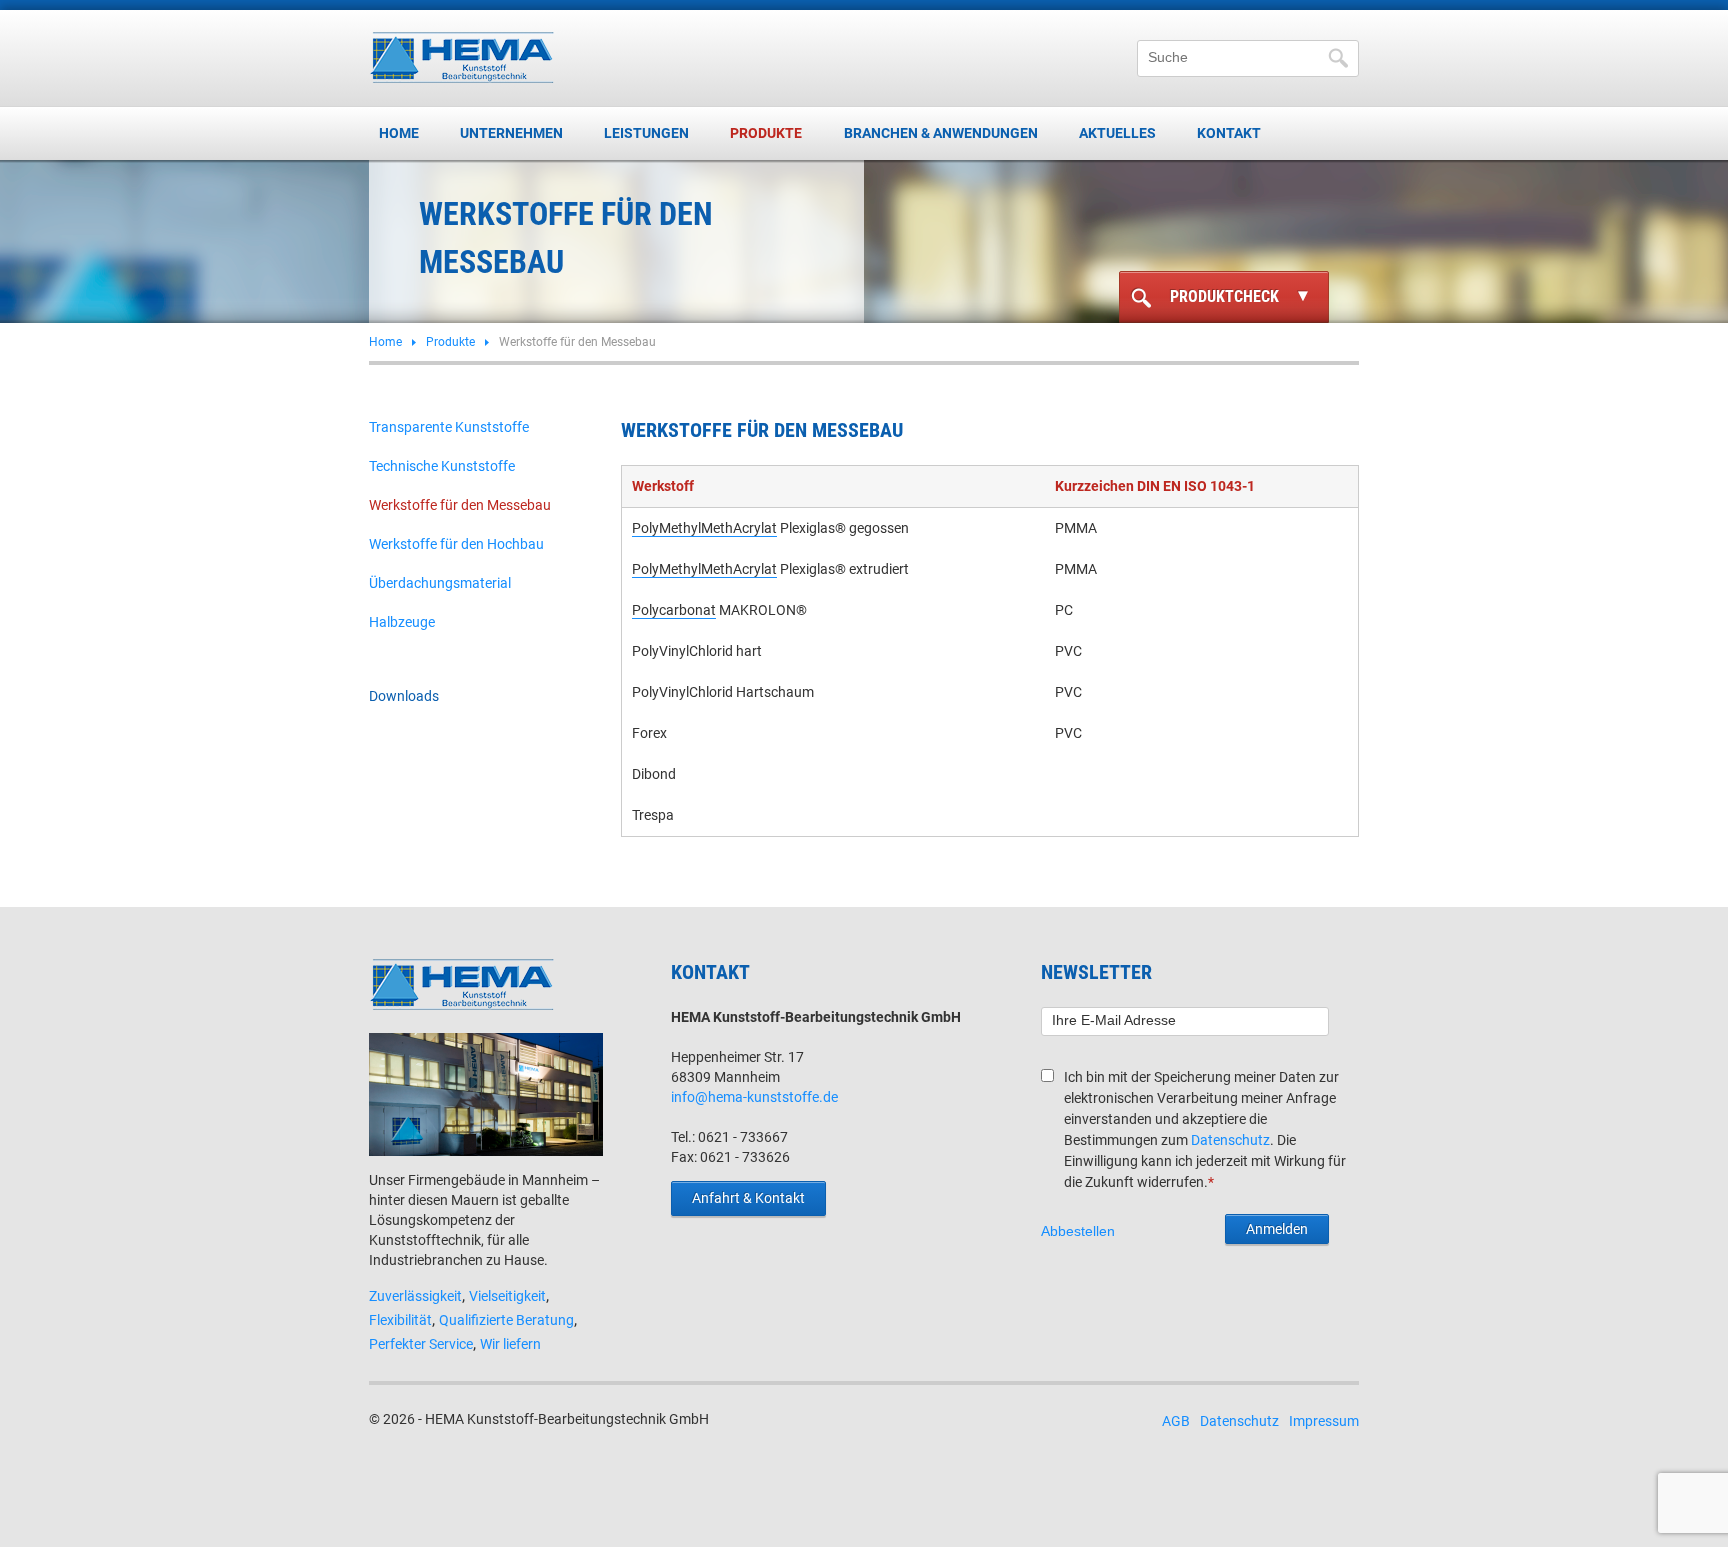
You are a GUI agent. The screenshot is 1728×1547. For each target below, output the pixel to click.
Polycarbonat (674, 610)
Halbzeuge (402, 622)
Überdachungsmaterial (440, 583)
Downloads (404, 696)
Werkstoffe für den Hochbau (456, 544)
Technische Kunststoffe (442, 466)
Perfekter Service (421, 1344)
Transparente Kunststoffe (449, 427)
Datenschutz (1230, 1140)
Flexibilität (400, 1320)
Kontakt (1229, 133)
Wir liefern (510, 1344)
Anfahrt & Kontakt (748, 1198)
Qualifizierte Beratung (506, 1320)
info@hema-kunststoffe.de (754, 1097)
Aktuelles (1117, 133)
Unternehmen (511, 133)
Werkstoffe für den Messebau (460, 505)
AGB (1176, 1421)
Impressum (1324, 1421)
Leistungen (646, 133)
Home (399, 133)
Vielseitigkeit (507, 1296)
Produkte (766, 133)
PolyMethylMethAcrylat (704, 528)
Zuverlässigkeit (415, 1296)
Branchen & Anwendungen (941, 133)
